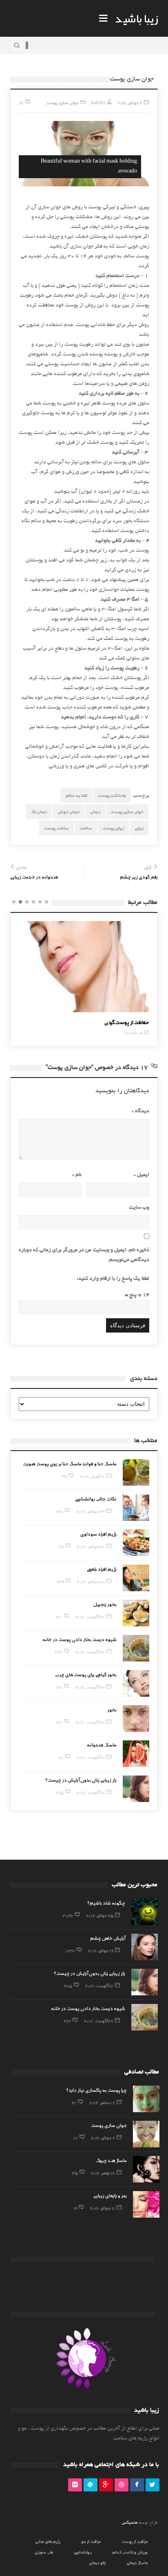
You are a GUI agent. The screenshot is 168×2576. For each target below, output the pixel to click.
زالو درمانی (97, 2563)
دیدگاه (140, 1111)
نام (77, 1175)
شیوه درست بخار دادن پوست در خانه (80, 1639)
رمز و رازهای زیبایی (110, 2195)
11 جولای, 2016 (103, 2208)
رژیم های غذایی (48, 2541)
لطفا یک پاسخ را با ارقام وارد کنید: (113, 1279)
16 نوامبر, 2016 (103, 2173)
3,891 (68, 1915)
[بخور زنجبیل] (136, 1613)
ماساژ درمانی (137, 2563)
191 (61, 1546)
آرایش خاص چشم (108, 1938)
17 (76, 2138)
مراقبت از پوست (135, 2541)
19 (75, 2208)
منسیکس (129, 2522)
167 (59, 1687)
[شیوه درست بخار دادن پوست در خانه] (136, 1648)
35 (75, 2173)
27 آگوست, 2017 (90, 1617)
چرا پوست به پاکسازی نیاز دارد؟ (96, 2090)
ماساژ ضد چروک (111, 2160)
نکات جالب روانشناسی (96, 1498)
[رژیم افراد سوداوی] (136, 1543)
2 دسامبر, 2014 (102, 2102)
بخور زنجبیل (105, 1604)
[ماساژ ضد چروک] (146, 2169)
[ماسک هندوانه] (136, 1754)
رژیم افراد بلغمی (102, 1569)
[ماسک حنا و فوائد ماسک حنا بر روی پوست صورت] (136, 1472)
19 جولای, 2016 (101, 1950)
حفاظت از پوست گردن (46, 1022)
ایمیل (141, 1175)
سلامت (86, 828)
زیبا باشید (137, 18)
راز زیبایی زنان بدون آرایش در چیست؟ (81, 1780)
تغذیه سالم (76, 795)
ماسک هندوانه (102, 1744)
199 (64, 1476)
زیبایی (139, 828)
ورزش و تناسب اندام (130, 2552)
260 (59, 1617)
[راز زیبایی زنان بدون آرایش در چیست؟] (136, 1789)
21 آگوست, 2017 (91, 1757)
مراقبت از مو (91, 2541)
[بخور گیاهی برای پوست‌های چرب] (136, 1683)
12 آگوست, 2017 (91, 1792)
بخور (112, 1709)
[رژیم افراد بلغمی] (136, 1578)
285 (60, 1792)
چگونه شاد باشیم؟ (106, 1903)
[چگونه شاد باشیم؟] (145, 1912)
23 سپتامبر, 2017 (91, 1511)
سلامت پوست (56, 828)
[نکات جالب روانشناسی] (136, 1508)
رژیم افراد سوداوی (98, 1534)
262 (59, 1652)
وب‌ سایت (139, 1208)
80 (61, 1757)
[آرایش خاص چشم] (145, 1947)
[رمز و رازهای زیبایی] (146, 2204)
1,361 (70, 1950)
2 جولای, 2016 (103, 2138)
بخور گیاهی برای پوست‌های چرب (86, 1674)
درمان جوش (69, 811)
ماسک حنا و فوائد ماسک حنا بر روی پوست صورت (70, 1463)
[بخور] (136, 1718)
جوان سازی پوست (62, 102)
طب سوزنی (44, 2552)
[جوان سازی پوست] (146, 2134)
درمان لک (39, 811)
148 (60, 1511)
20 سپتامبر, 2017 (91, 1546)
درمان (95, 811)
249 (60, 1581)
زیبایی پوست (113, 828)
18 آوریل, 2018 (92, 1476)
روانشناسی (83, 2552)
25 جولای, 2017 (100, 1915)
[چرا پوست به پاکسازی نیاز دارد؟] (146, 2099)
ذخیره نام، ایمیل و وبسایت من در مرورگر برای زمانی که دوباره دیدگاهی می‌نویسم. (84, 1255)
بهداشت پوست (112, 795)
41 (74, 2102)
